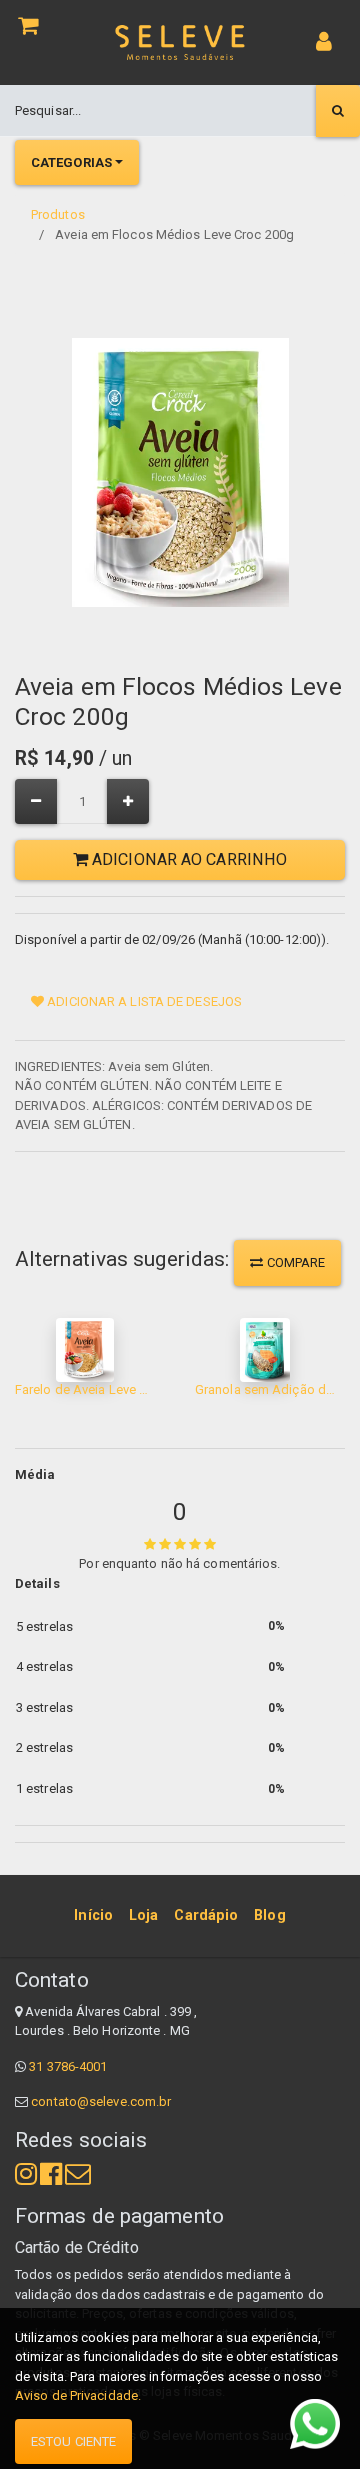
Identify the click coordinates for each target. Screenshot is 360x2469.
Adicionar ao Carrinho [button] (187, 859)
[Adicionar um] (128, 801)
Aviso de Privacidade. (78, 2395)
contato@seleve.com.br (101, 2101)
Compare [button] (295, 1262)
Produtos (58, 214)
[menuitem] (93, 1916)
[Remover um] (36, 801)
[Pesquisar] (338, 111)
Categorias (71, 162)
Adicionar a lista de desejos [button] (143, 1001)
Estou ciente (73, 2441)
